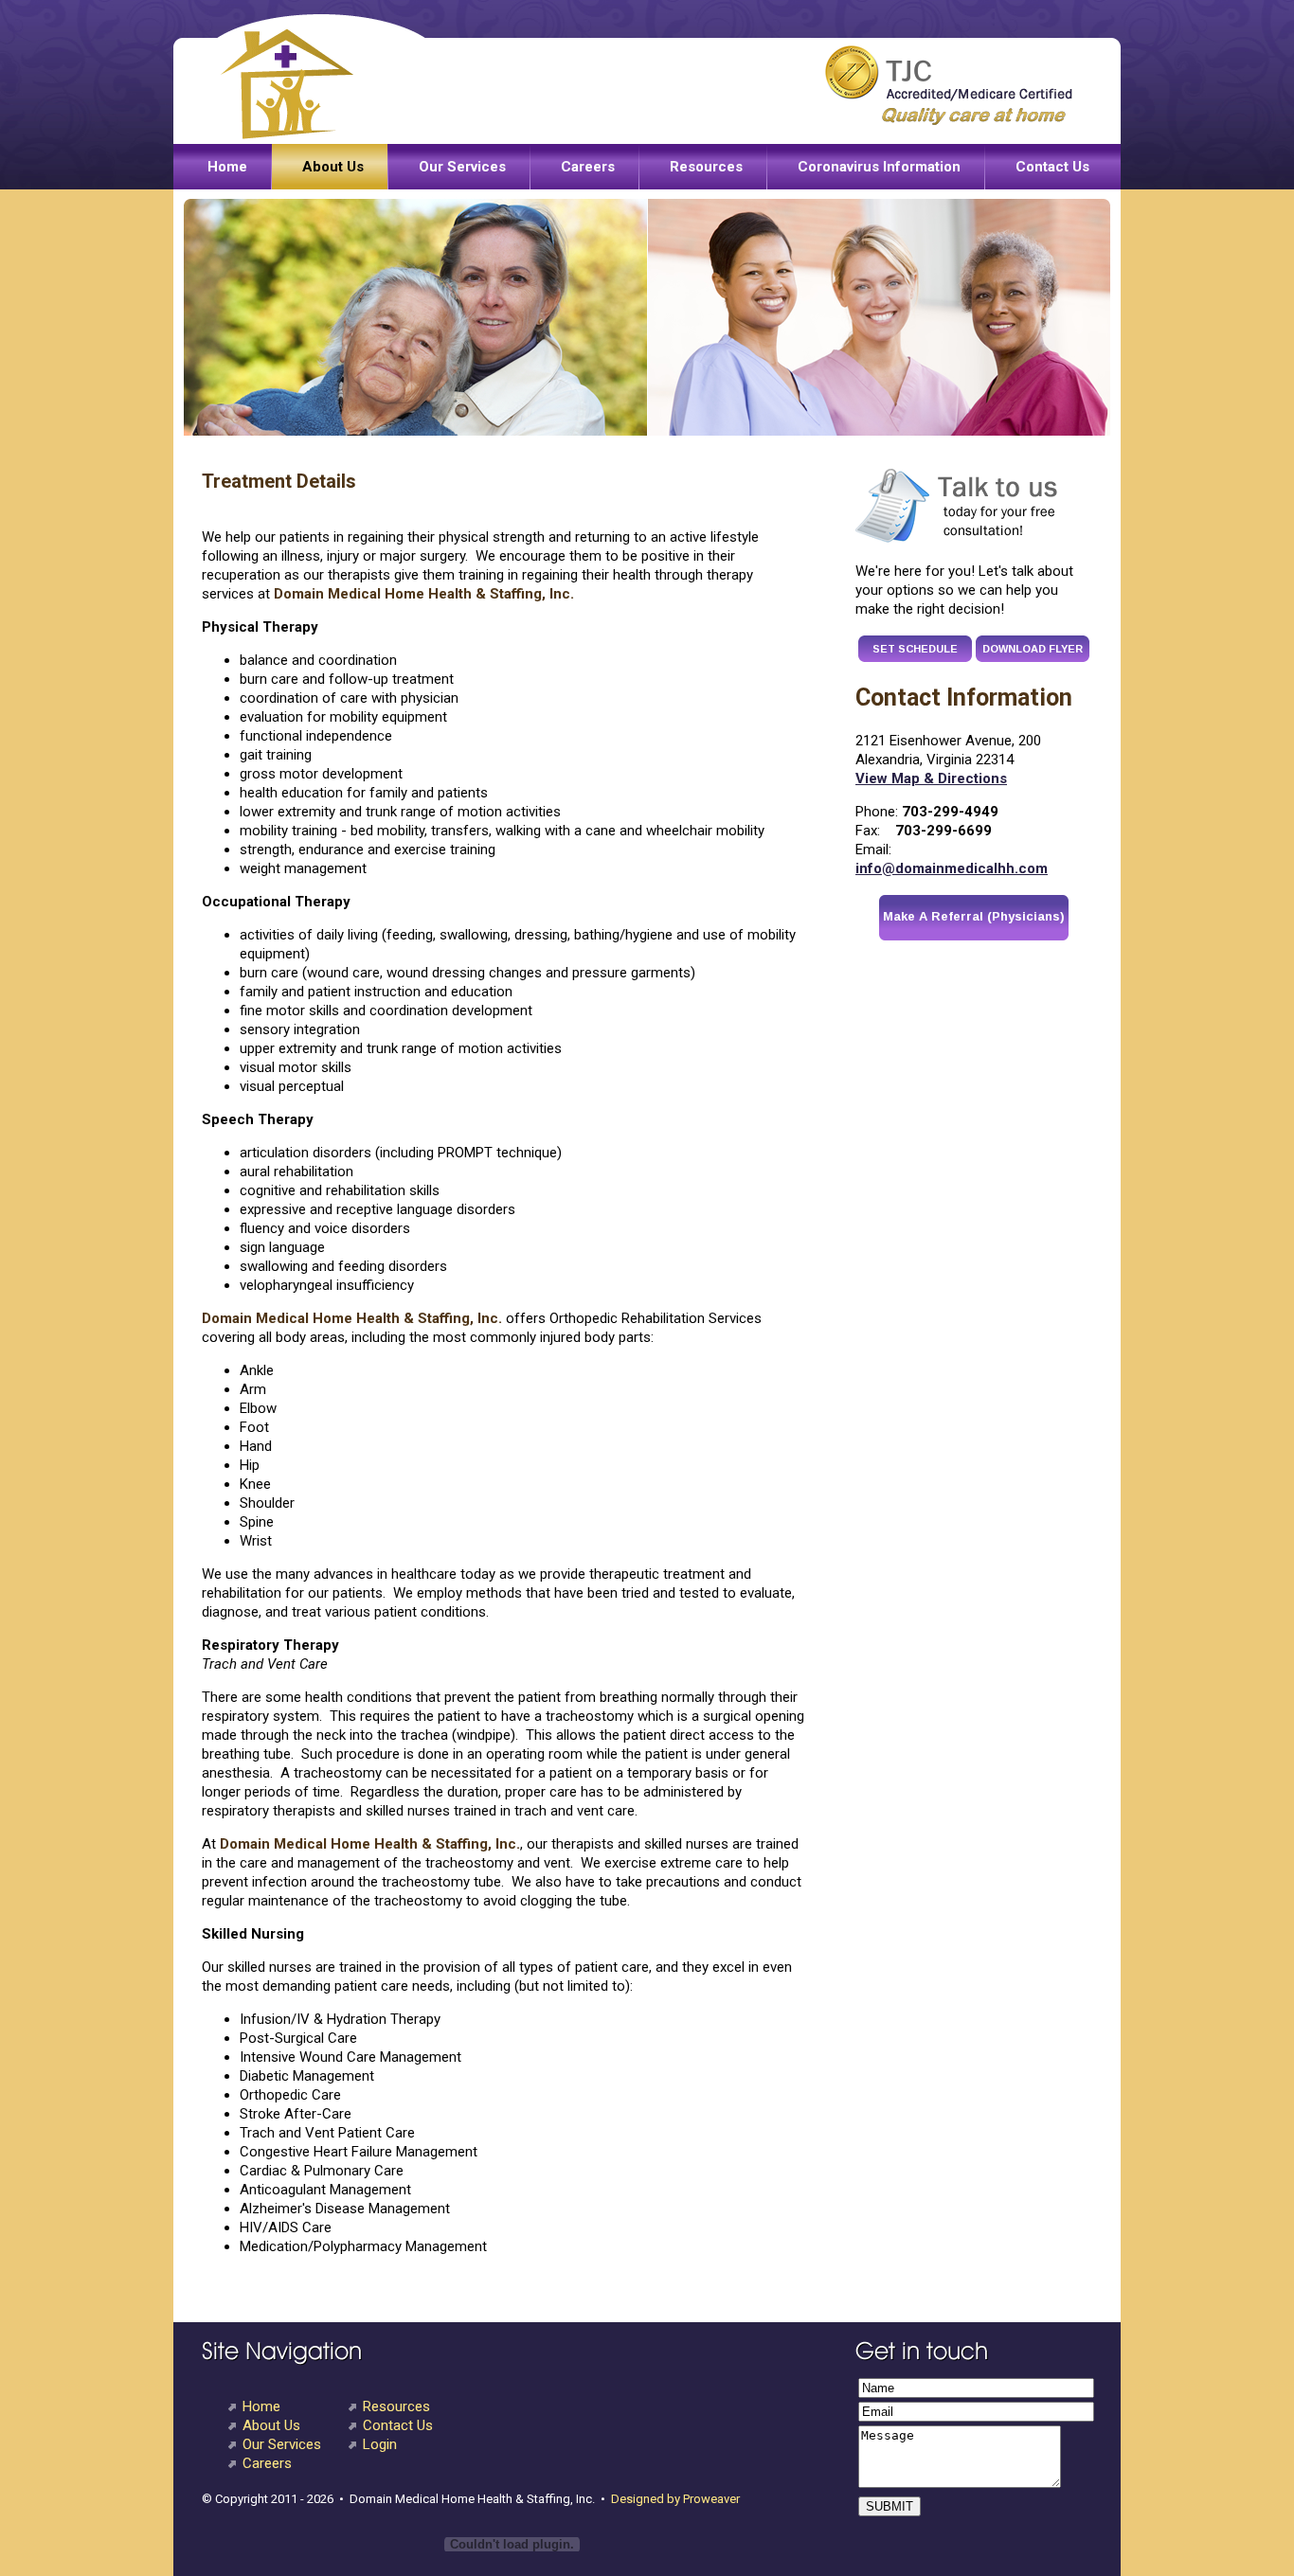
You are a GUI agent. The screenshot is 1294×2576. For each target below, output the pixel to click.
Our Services (462, 167)
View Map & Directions (931, 778)
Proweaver (710, 2499)
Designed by (646, 2499)
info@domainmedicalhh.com (952, 868)
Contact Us (1052, 167)
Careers (588, 167)
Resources (706, 167)
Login (380, 2444)
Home (227, 167)
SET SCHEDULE (915, 649)
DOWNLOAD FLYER (1033, 649)
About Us (333, 167)
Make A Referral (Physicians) (974, 916)
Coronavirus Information (879, 167)
